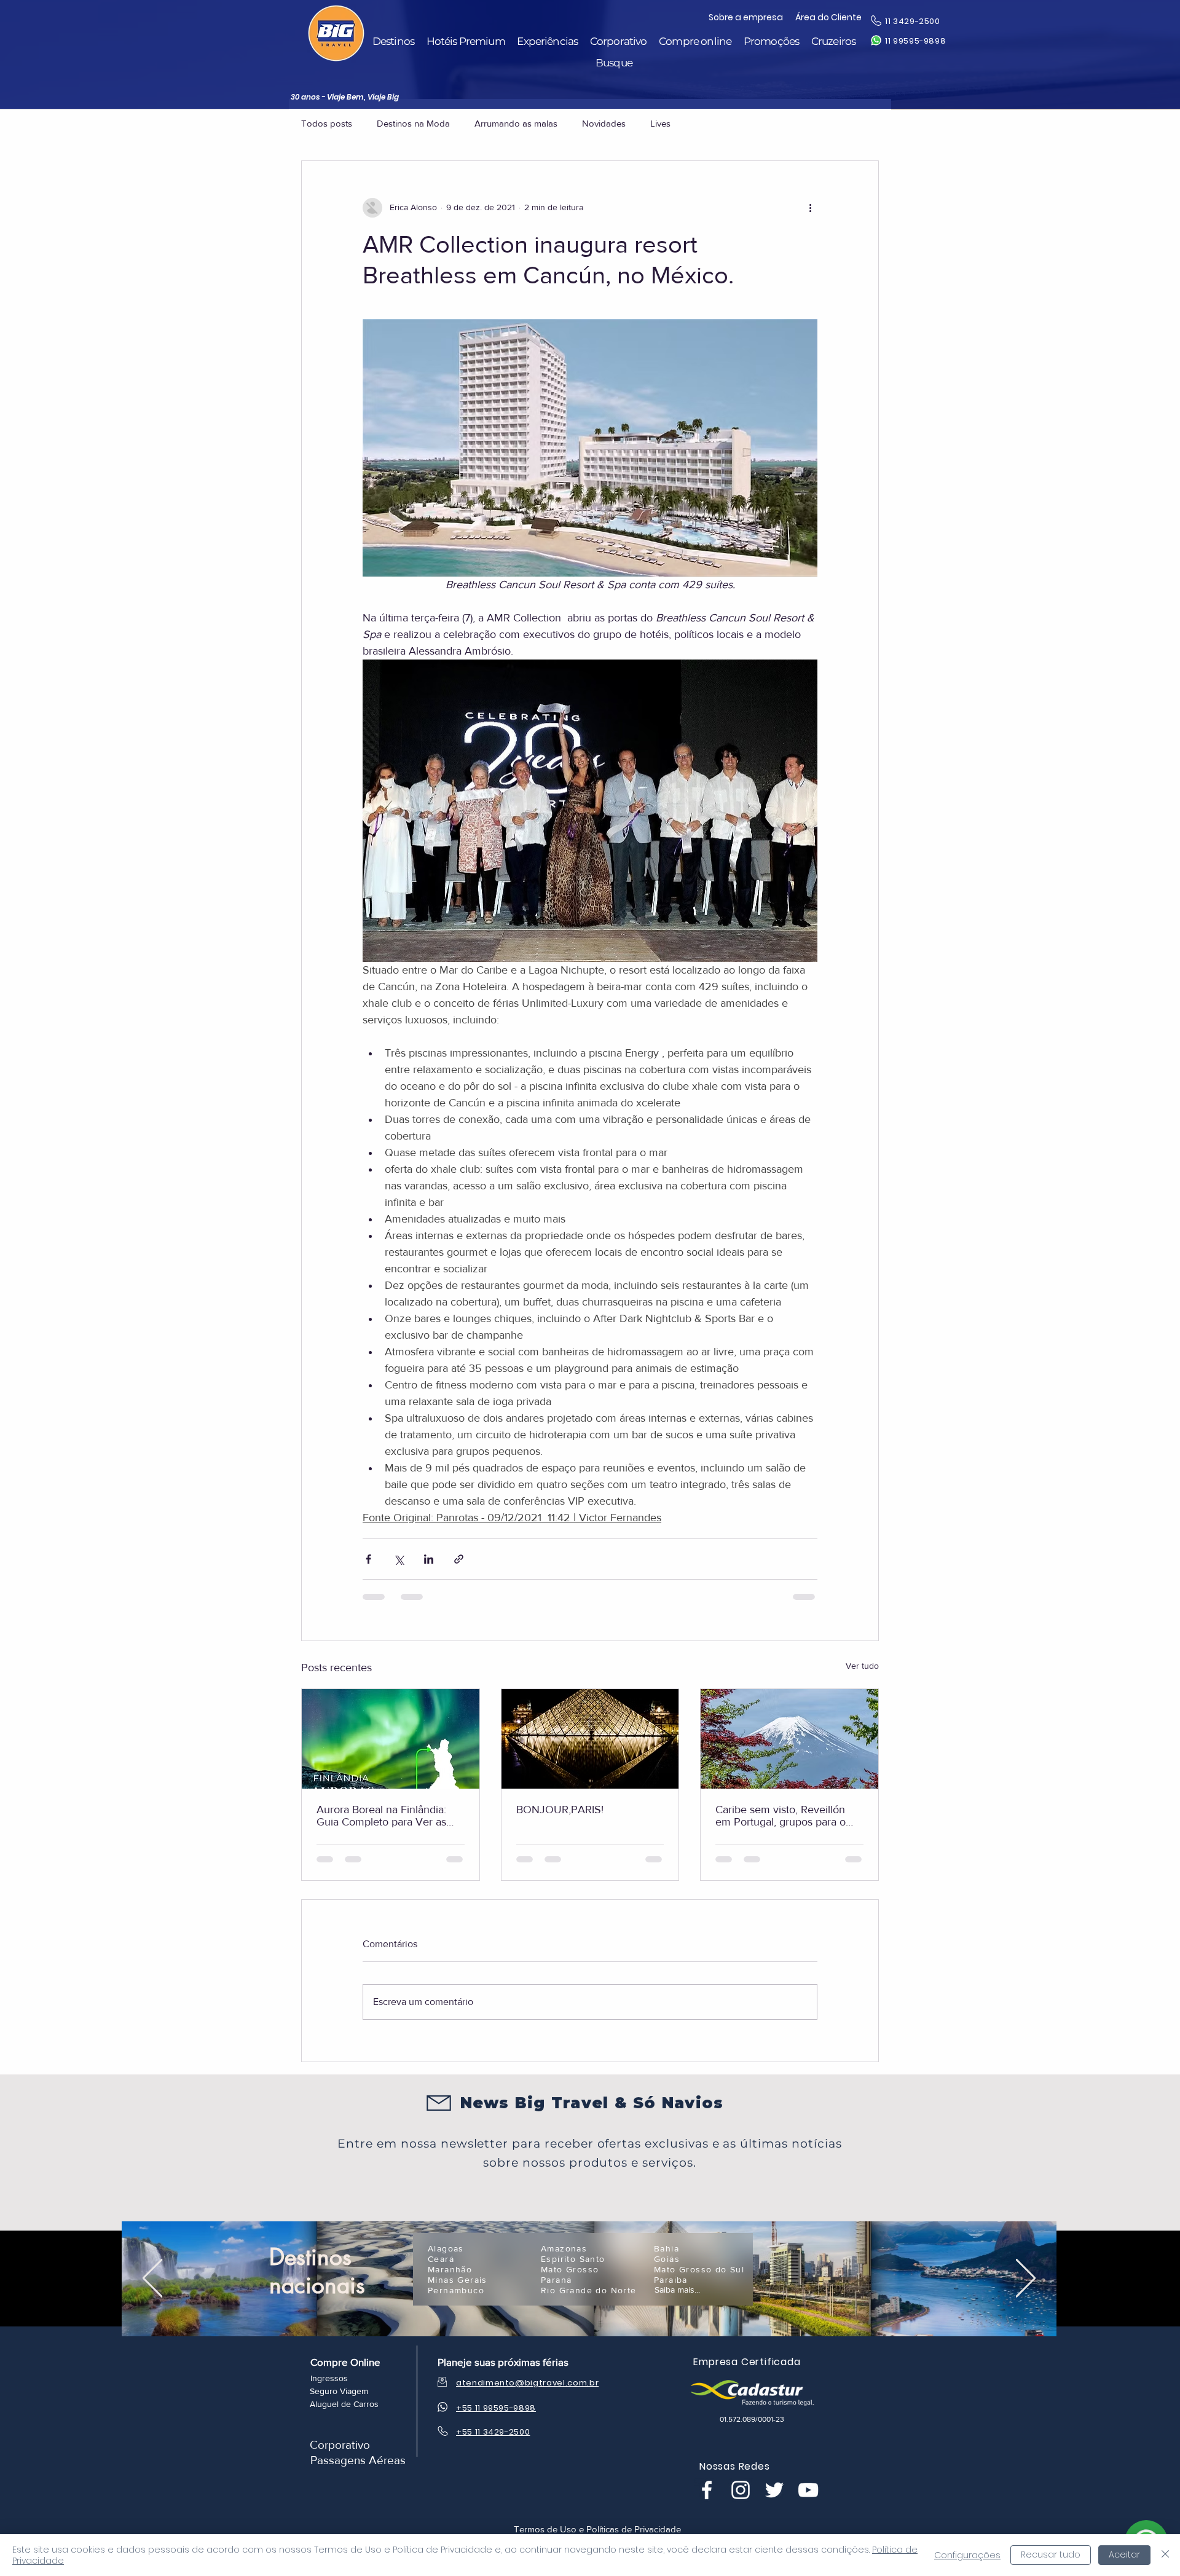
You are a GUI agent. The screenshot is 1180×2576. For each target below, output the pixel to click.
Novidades (604, 123)
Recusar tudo (1051, 2554)
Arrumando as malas (516, 123)
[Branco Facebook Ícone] (707, 2402)
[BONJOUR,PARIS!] (590, 1739)
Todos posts (327, 123)
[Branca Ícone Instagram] (741, 2402)
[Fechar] (1165, 2555)
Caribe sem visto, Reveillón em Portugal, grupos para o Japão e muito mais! (781, 1816)
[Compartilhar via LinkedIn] (429, 1559)
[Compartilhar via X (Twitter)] (399, 1559)
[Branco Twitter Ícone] (774, 2402)
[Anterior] (152, 2191)
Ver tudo (862, 1666)
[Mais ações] (810, 208)
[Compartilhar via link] (459, 1559)
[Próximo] (1026, 2191)
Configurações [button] (967, 2555)
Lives (660, 123)
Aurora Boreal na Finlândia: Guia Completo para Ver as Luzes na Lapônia (381, 1816)
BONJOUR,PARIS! (560, 1810)
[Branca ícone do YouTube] (808, 2402)
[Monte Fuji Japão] (789, 1739)
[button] (393, 41)
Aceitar (1124, 2554)
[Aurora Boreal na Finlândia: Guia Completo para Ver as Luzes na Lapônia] (391, 1739)
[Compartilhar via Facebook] (368, 1559)
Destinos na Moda (413, 123)
